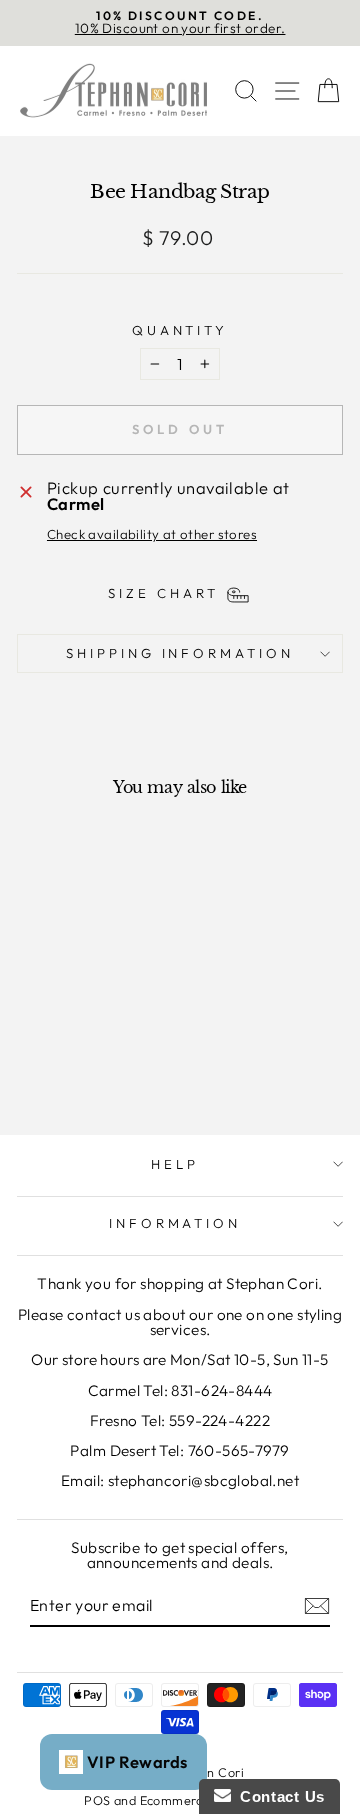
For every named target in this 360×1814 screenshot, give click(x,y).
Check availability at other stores (152, 534)
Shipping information (180, 653)
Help (175, 1164)
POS (97, 1800)
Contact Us (278, 1796)
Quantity (180, 330)
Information (175, 1223)
